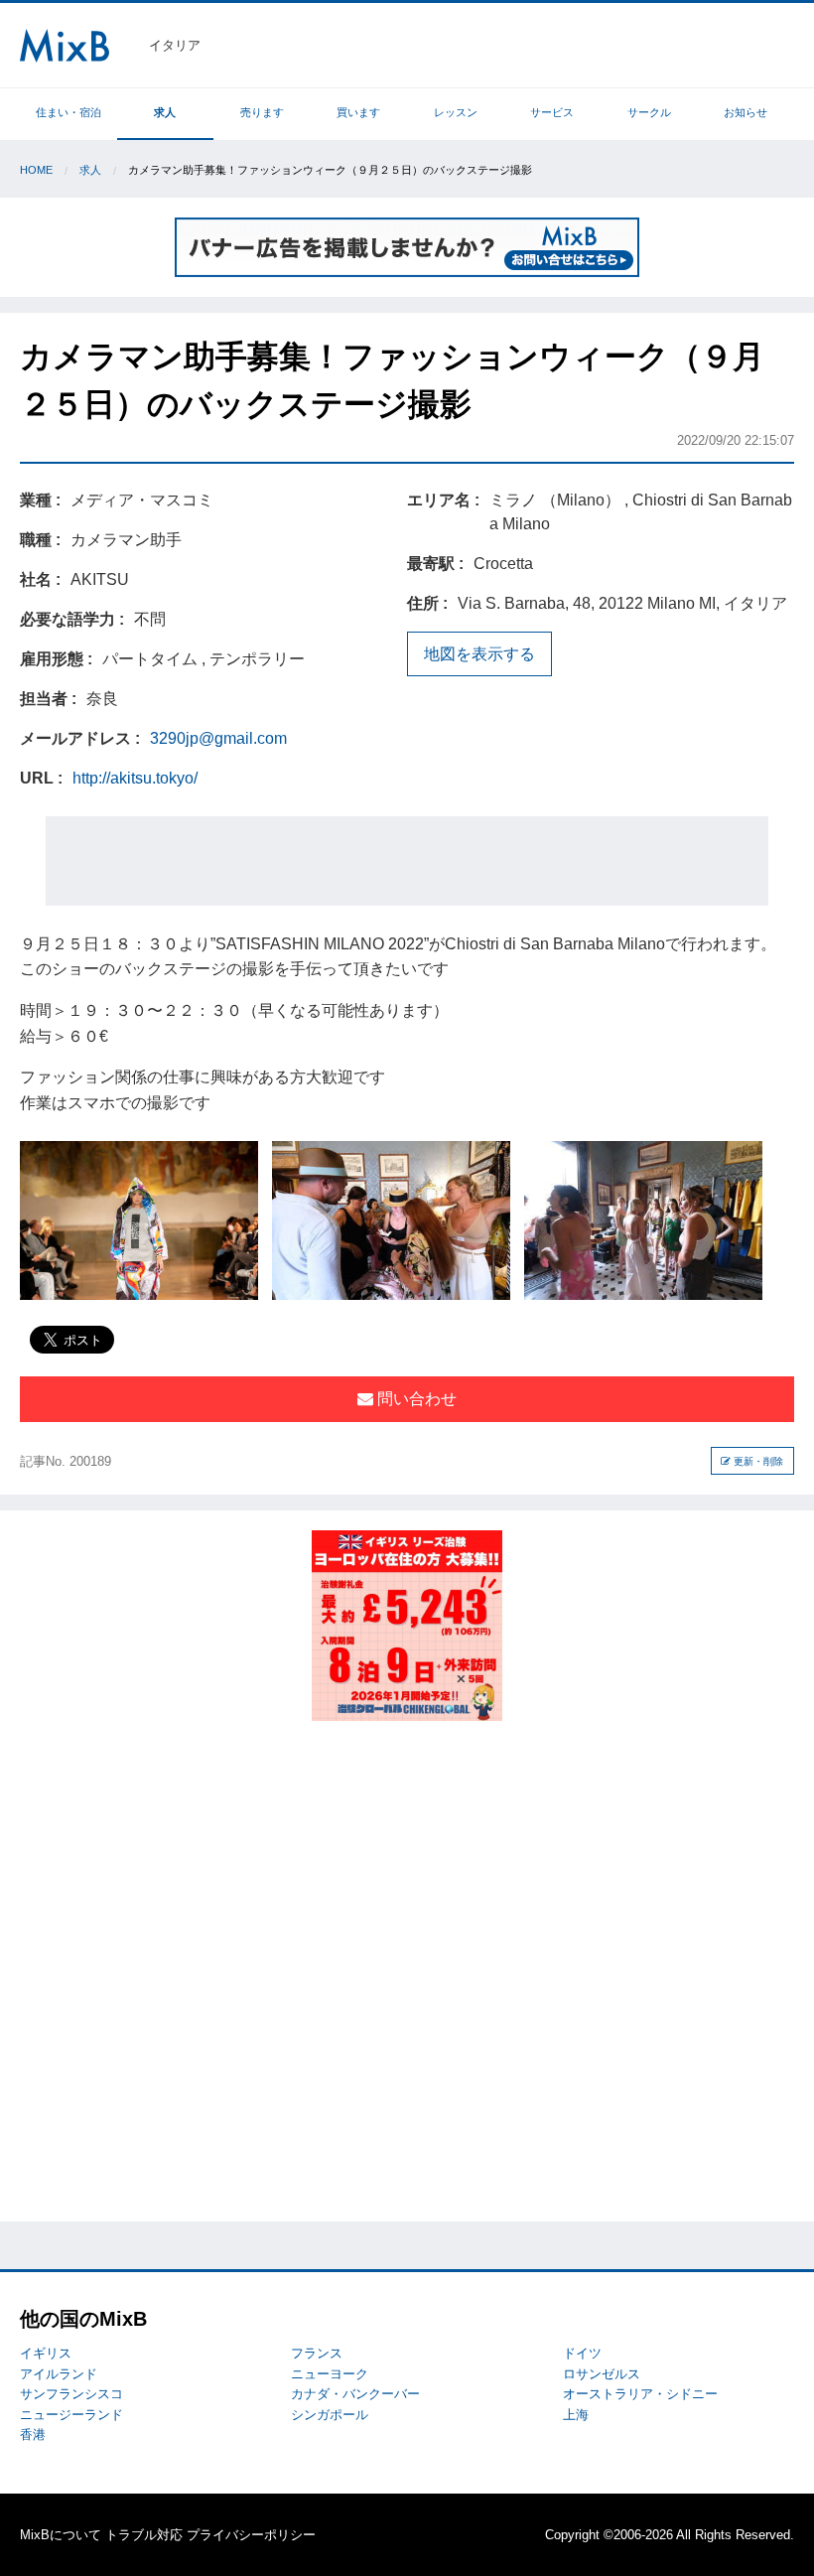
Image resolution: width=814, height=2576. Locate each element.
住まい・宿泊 (68, 112)
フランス (317, 2353)
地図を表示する (479, 654)
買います (358, 112)
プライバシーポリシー (251, 2535)
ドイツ (582, 2353)
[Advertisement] (407, 861)
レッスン (456, 112)
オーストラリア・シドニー (640, 2394)
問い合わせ (415, 1399)
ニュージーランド (71, 2415)
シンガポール (330, 2415)
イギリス (46, 2353)
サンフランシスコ (71, 2394)
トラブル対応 (144, 2535)
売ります (262, 112)
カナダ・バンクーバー (355, 2394)
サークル (649, 112)
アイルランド (59, 2374)
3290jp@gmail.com (218, 738)
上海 (576, 2415)
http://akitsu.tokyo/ (135, 778)
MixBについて (61, 2535)
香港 (33, 2434)
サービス (552, 112)
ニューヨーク (330, 2374)
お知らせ (746, 112)
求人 (165, 112)
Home (36, 170)
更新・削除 (757, 1461)
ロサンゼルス (602, 2374)
